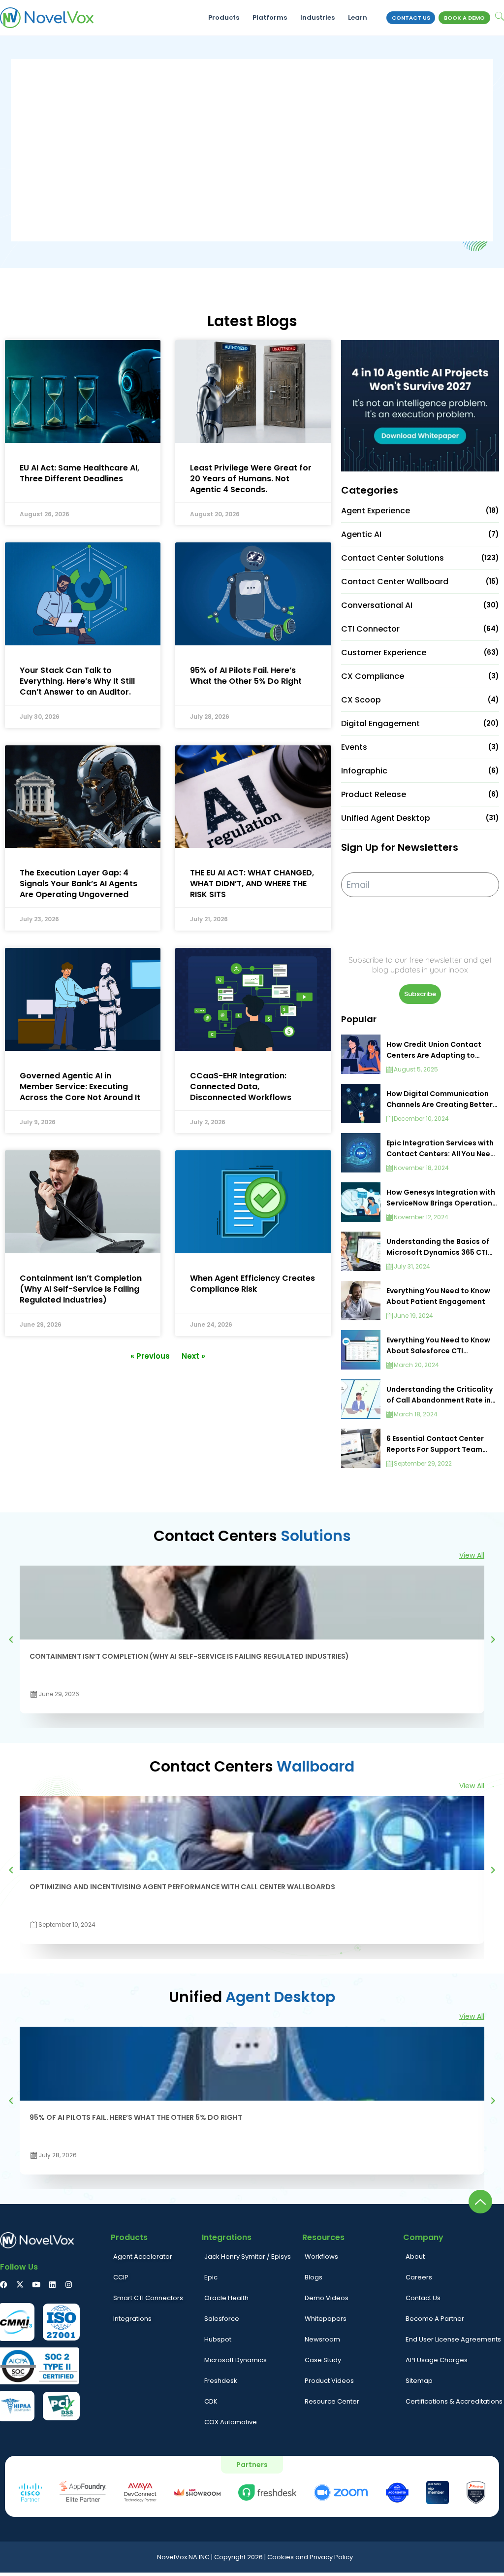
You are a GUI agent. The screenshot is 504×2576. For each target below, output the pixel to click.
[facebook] (4, 2285)
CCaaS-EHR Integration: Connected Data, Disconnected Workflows (241, 1087)
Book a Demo (464, 18)
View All (472, 1555)
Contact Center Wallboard (395, 582)
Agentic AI (361, 534)
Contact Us (411, 18)
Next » (193, 1356)
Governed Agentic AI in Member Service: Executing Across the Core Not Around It (80, 1087)
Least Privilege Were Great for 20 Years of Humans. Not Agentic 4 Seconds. (251, 479)
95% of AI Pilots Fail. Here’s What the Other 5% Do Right (246, 676)
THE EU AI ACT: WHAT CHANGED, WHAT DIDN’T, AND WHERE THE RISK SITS (252, 884)
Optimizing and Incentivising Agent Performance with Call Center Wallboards (182, 1887)
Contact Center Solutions (393, 558)
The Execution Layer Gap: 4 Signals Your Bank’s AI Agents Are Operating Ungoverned (79, 884)
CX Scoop (361, 700)
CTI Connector (370, 629)
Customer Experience (384, 652)
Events (354, 747)
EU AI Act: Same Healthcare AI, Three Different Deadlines (79, 473)
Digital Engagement (380, 723)
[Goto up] (480, 2202)
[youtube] (36, 2285)
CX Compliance (373, 676)
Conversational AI (377, 605)
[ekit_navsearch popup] (500, 17)
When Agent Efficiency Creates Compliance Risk (252, 1284)
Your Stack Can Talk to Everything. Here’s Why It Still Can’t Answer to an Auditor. (77, 681)
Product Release (374, 794)
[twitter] (20, 2285)
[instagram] (69, 2285)
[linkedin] (52, 2285)
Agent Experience (376, 511)
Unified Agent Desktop (386, 818)
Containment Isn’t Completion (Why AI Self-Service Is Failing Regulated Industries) (81, 1289)
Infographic (364, 771)
